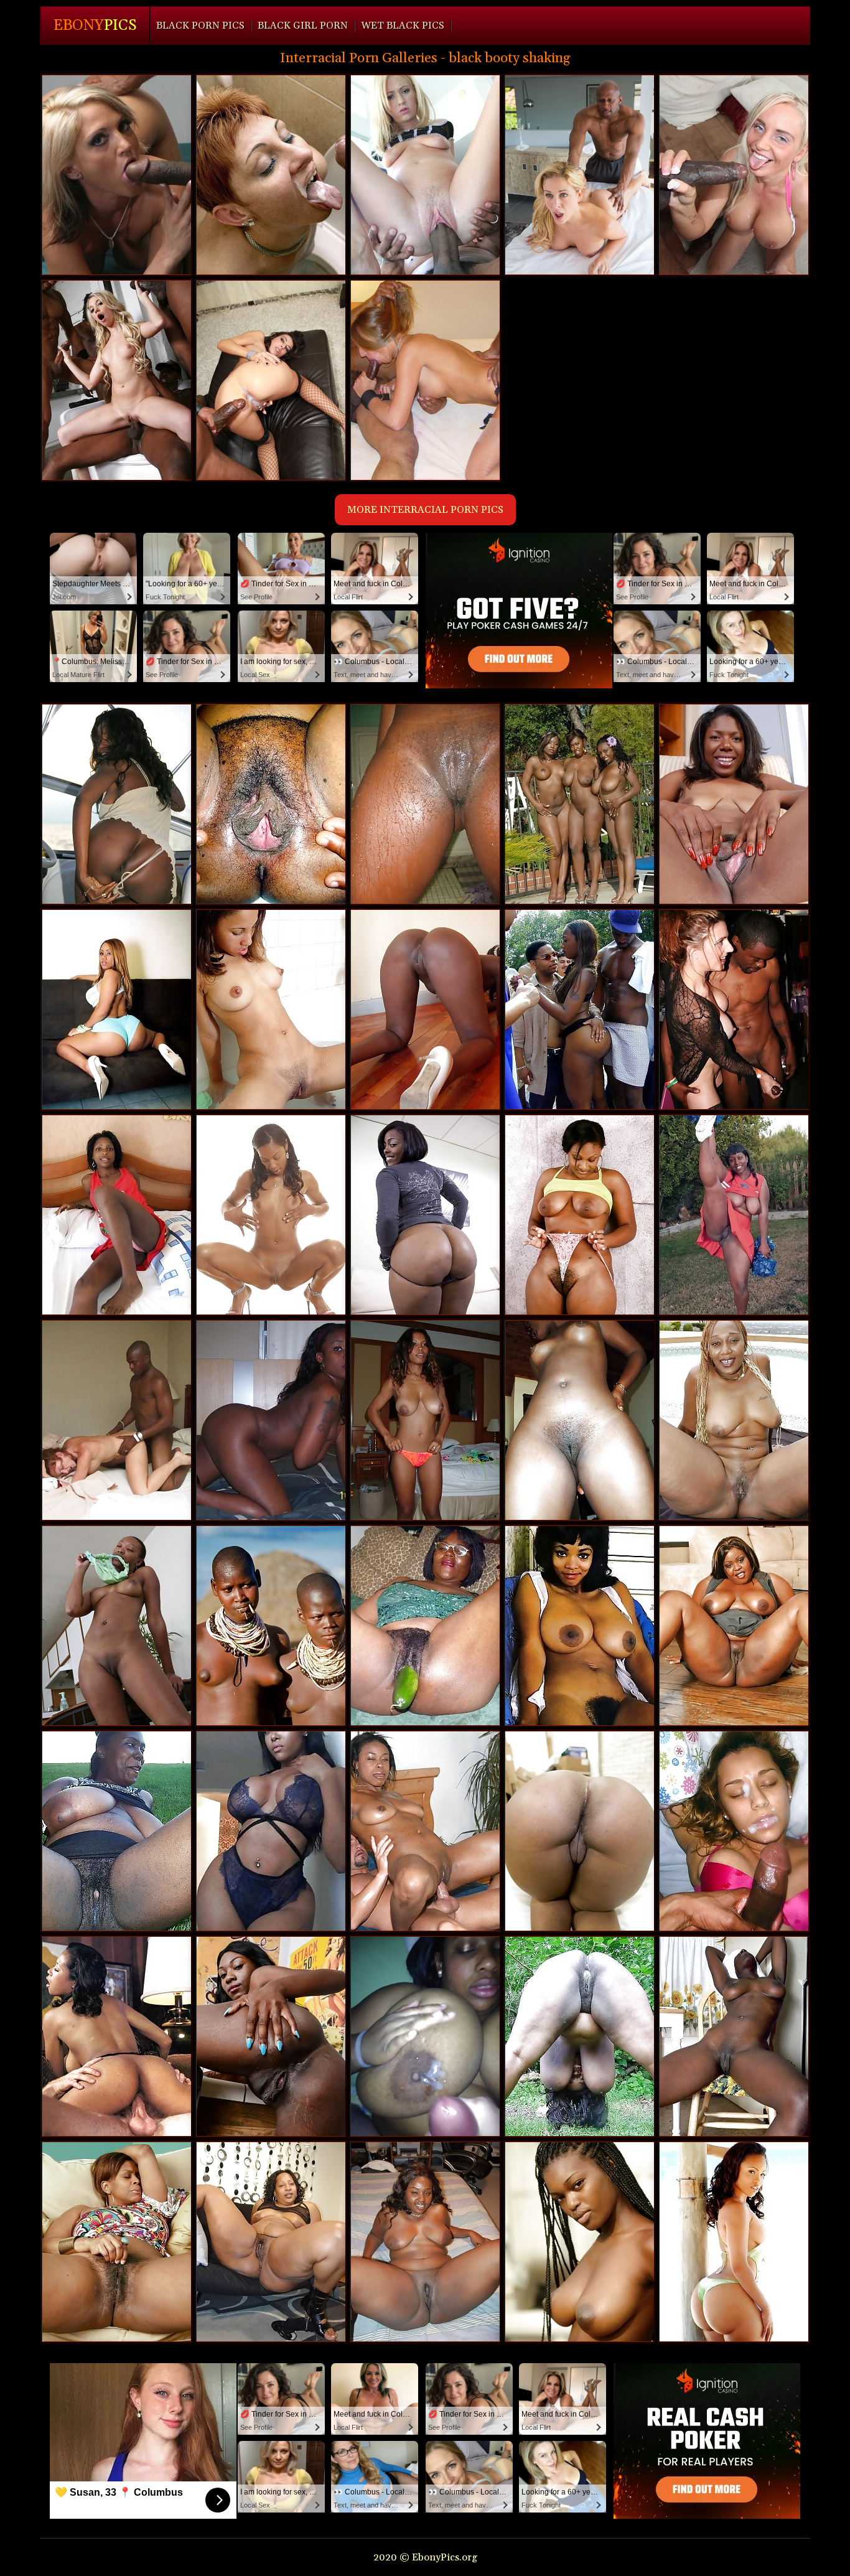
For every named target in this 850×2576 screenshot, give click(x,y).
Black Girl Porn (303, 26)
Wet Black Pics (403, 26)
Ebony (95, 26)
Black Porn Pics (200, 26)
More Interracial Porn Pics (425, 510)
